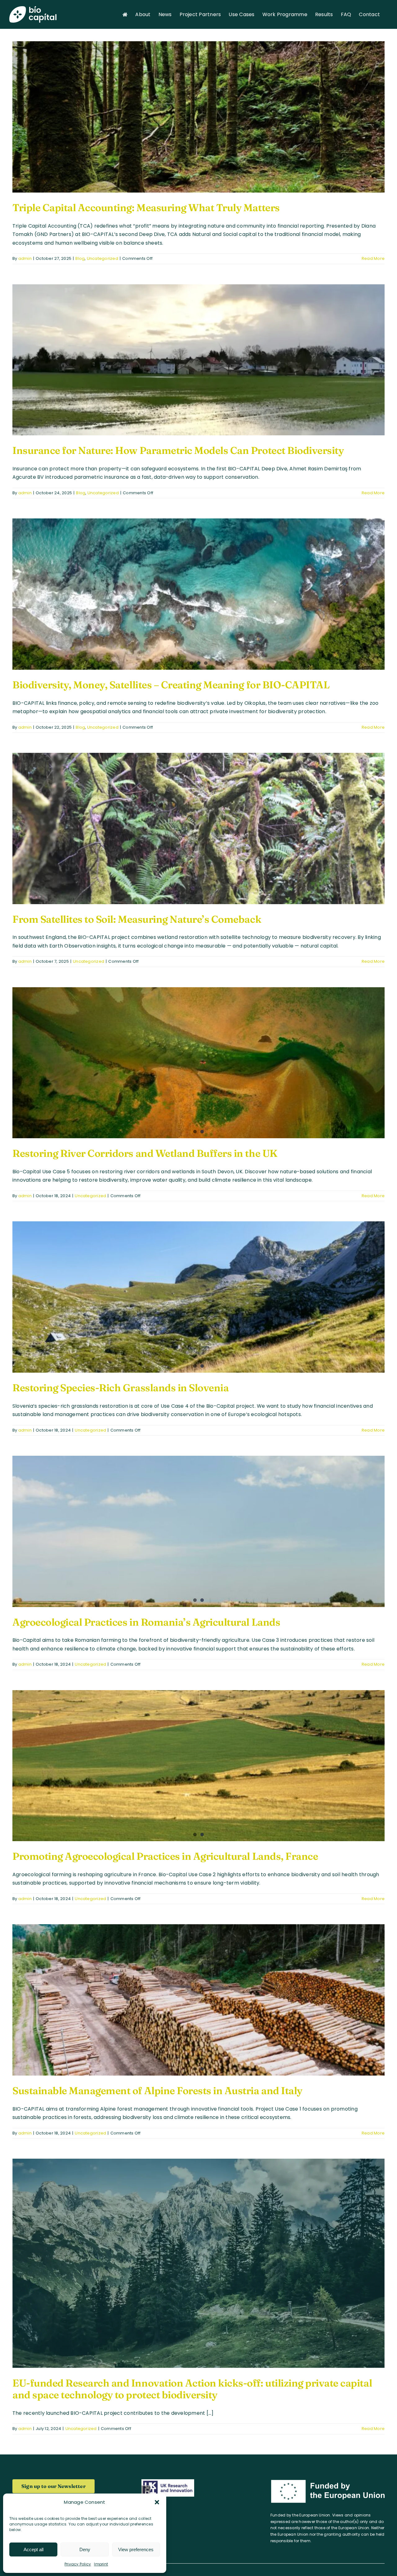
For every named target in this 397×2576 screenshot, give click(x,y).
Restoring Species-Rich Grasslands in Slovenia (120, 1388)
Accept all (33, 2549)
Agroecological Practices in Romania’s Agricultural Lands (146, 1622)
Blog (80, 258)
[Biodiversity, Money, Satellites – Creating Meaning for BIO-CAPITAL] (198, 594)
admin (25, 258)
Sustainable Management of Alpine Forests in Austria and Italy (157, 2091)
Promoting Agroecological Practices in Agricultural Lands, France (165, 1856)
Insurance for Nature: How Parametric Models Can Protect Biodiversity (178, 450)
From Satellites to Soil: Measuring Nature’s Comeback (137, 919)
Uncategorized (103, 258)
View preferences (136, 2549)
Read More (373, 258)
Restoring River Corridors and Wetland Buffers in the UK (145, 1153)
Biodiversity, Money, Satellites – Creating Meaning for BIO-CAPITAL (171, 685)
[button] (157, 2502)
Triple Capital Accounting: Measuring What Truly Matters (146, 208)
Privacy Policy (78, 2564)
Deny (85, 2549)
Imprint (101, 2564)
